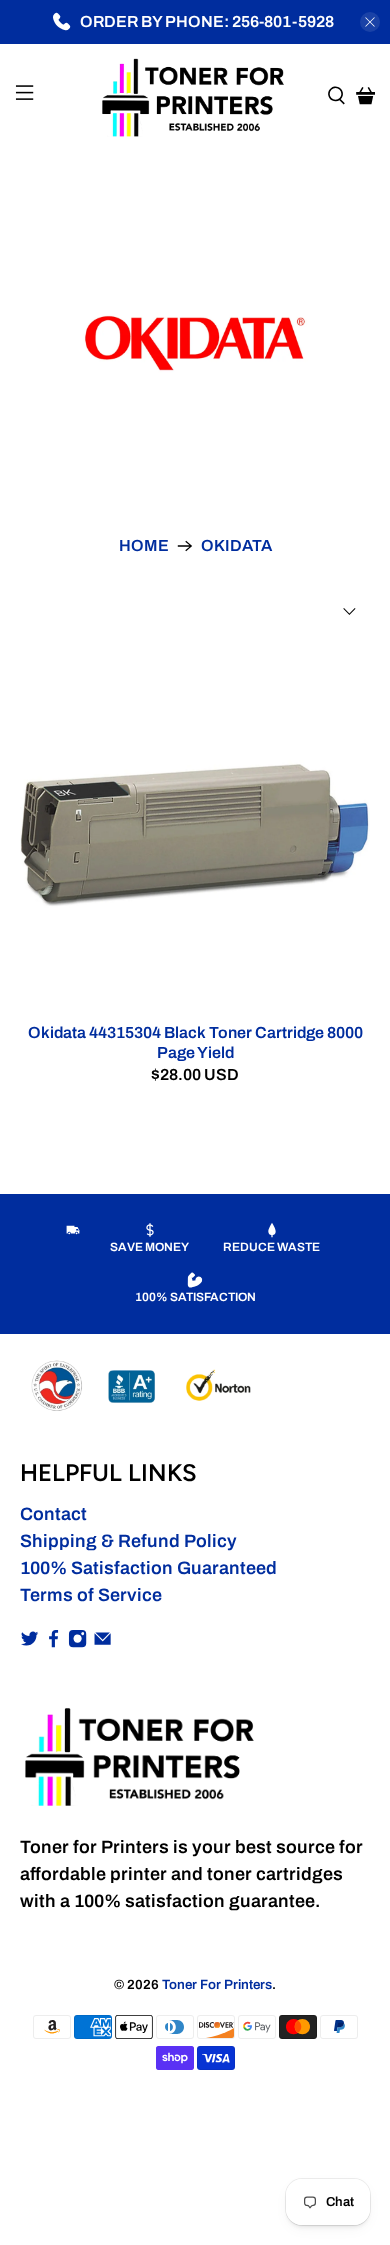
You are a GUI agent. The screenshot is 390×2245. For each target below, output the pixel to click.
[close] (370, 22)
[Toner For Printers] (195, 96)
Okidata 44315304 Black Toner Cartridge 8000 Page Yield (195, 1042)
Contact (53, 1514)
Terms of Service (91, 1595)
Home (144, 546)
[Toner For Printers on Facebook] (53, 1642)
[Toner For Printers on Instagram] (77, 1642)
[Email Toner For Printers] (102, 1642)
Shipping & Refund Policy (128, 1541)
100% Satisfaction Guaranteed (148, 1568)
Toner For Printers (217, 1984)
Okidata (236, 546)
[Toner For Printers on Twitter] (29, 1642)
